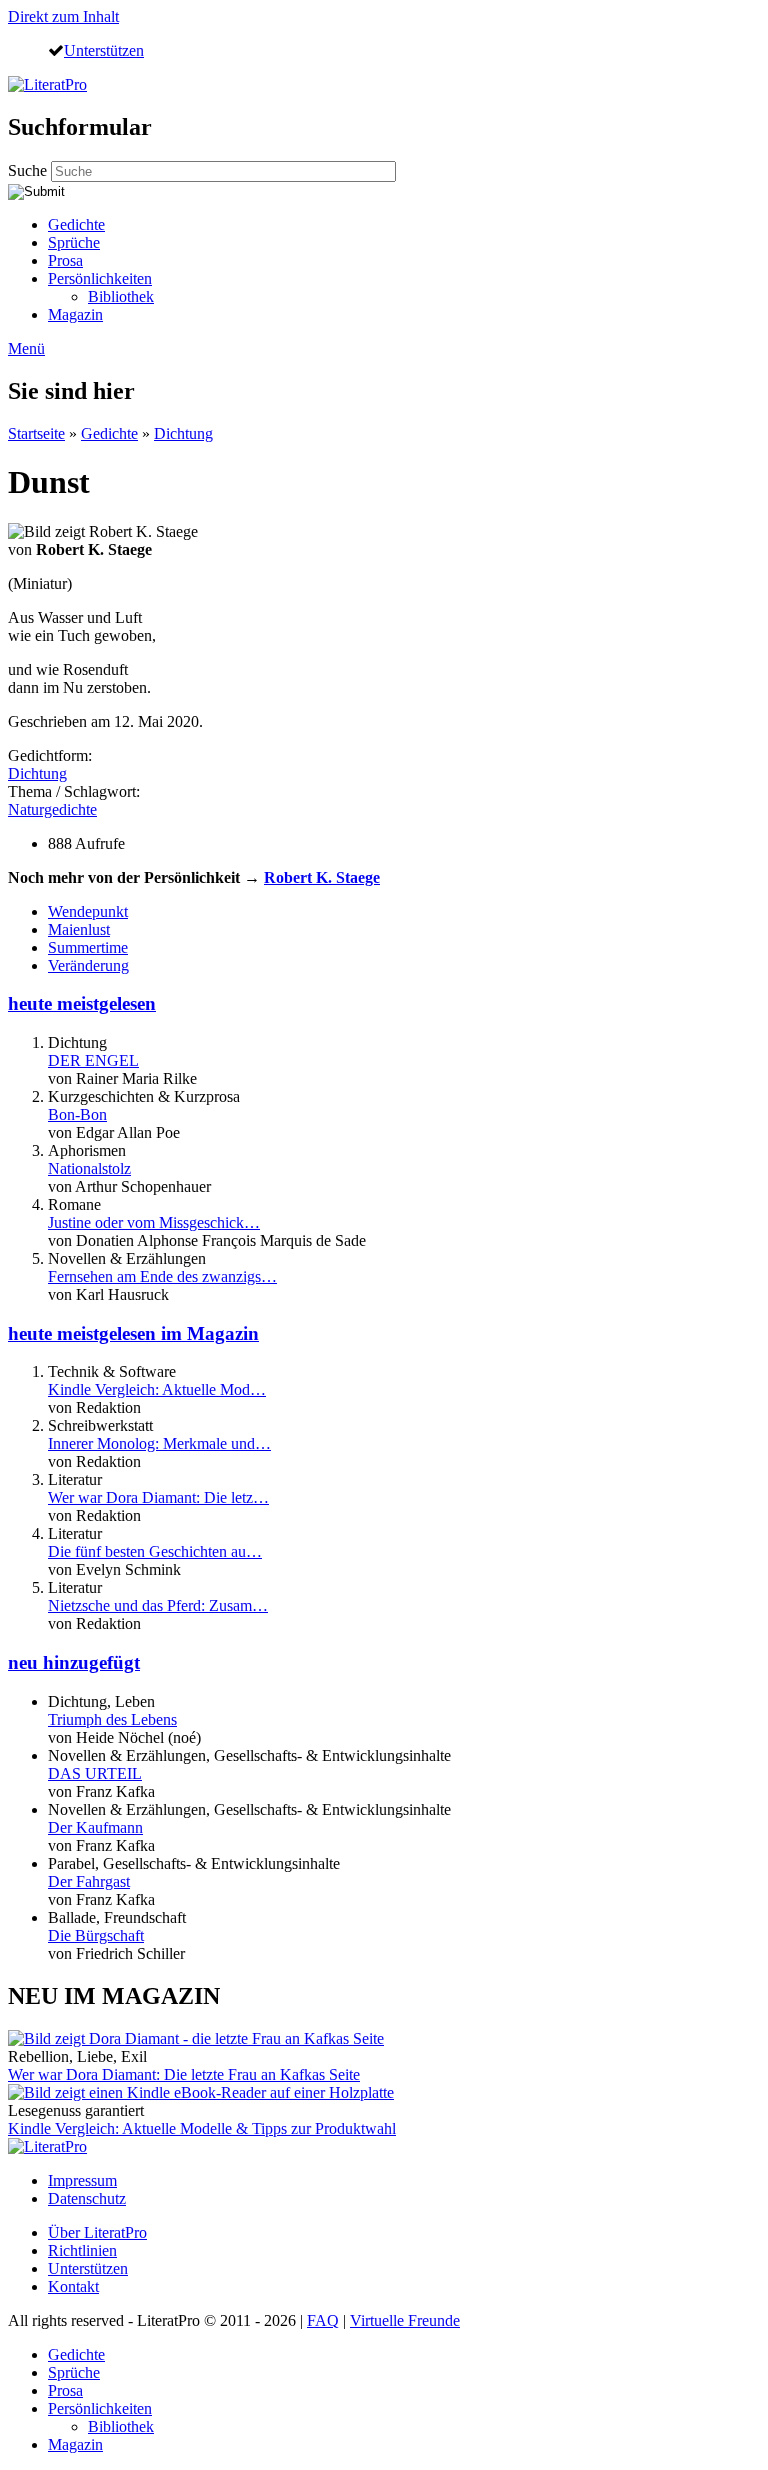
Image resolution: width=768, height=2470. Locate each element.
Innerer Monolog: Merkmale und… (159, 1443)
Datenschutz (87, 2198)
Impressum (82, 2180)
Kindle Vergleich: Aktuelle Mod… (157, 1389)
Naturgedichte (52, 809)
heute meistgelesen (82, 1003)
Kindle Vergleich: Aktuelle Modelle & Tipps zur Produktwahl (202, 2128)
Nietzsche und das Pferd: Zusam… (158, 1605)
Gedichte (76, 224)
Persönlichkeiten (100, 278)
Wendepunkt (88, 911)
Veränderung (88, 965)
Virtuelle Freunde (405, 2320)
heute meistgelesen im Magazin (133, 1333)
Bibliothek (121, 296)
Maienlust (79, 929)
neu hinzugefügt (74, 1662)
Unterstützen (104, 50)
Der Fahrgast (89, 1881)
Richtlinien (82, 2250)
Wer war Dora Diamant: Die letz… (158, 1497)
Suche (29, 170)
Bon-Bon (77, 1114)
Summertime (88, 947)
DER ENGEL (93, 1060)
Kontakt (73, 2286)
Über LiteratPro (97, 2232)
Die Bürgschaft (96, 1935)
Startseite (36, 433)
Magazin (75, 314)
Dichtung (183, 433)
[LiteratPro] (47, 84)
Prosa (65, 260)
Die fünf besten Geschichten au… (155, 1551)
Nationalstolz (89, 1168)
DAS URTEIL (95, 1773)
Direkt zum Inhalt (63, 16)
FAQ (323, 2320)
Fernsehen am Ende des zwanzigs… (162, 1276)
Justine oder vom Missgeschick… (154, 1222)
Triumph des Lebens (112, 1719)
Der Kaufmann (95, 1827)
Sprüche (74, 242)
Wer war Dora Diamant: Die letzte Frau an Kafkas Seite (184, 2074)
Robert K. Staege (322, 877)
